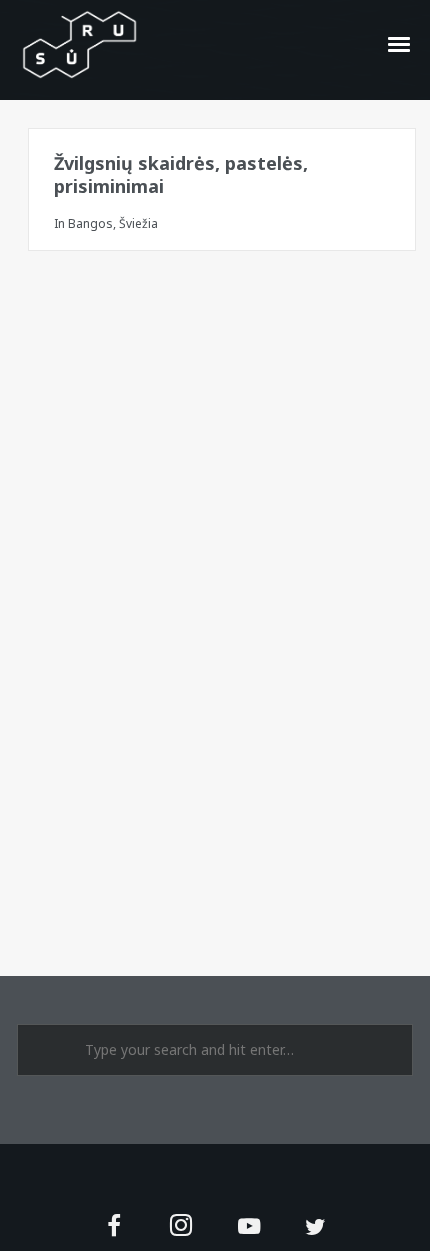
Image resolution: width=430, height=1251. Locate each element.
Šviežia (138, 223)
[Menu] (400, 43)
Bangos (90, 223)
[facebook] (114, 1227)
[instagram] (181, 1227)
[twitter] (315, 1227)
